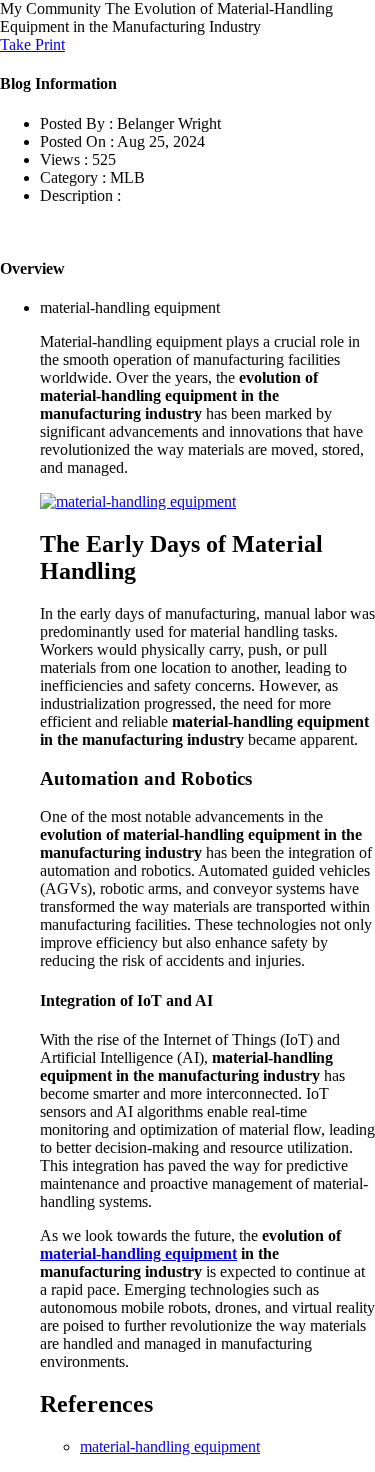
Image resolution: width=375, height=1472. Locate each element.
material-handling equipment (138, 1253)
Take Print (32, 44)
